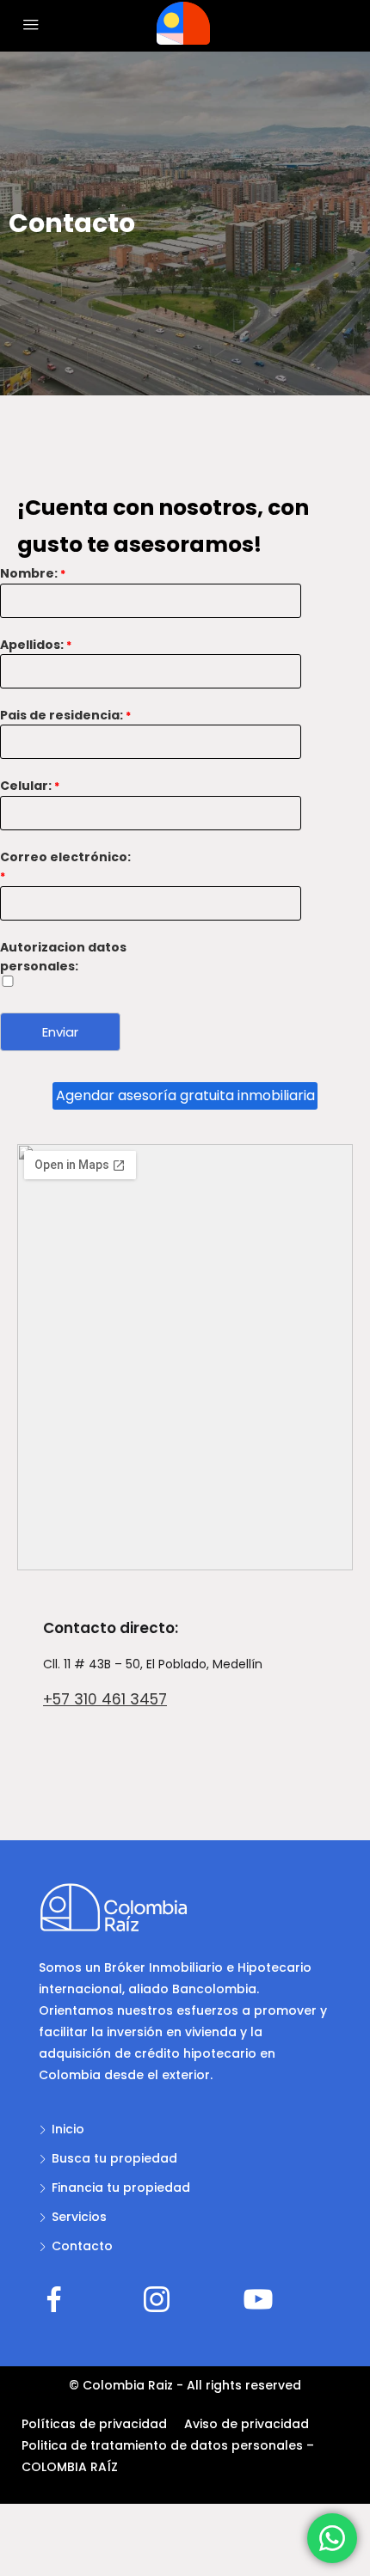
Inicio (68, 2129)
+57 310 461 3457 (105, 1699)
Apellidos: (36, 645)
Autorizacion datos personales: (63, 957)
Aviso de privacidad (247, 2424)
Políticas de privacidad (94, 2424)
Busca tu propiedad (114, 2158)
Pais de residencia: (65, 715)
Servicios (79, 2217)
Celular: (30, 786)
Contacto (82, 2246)
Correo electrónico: (65, 866)
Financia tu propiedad (121, 2187)
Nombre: (33, 573)
